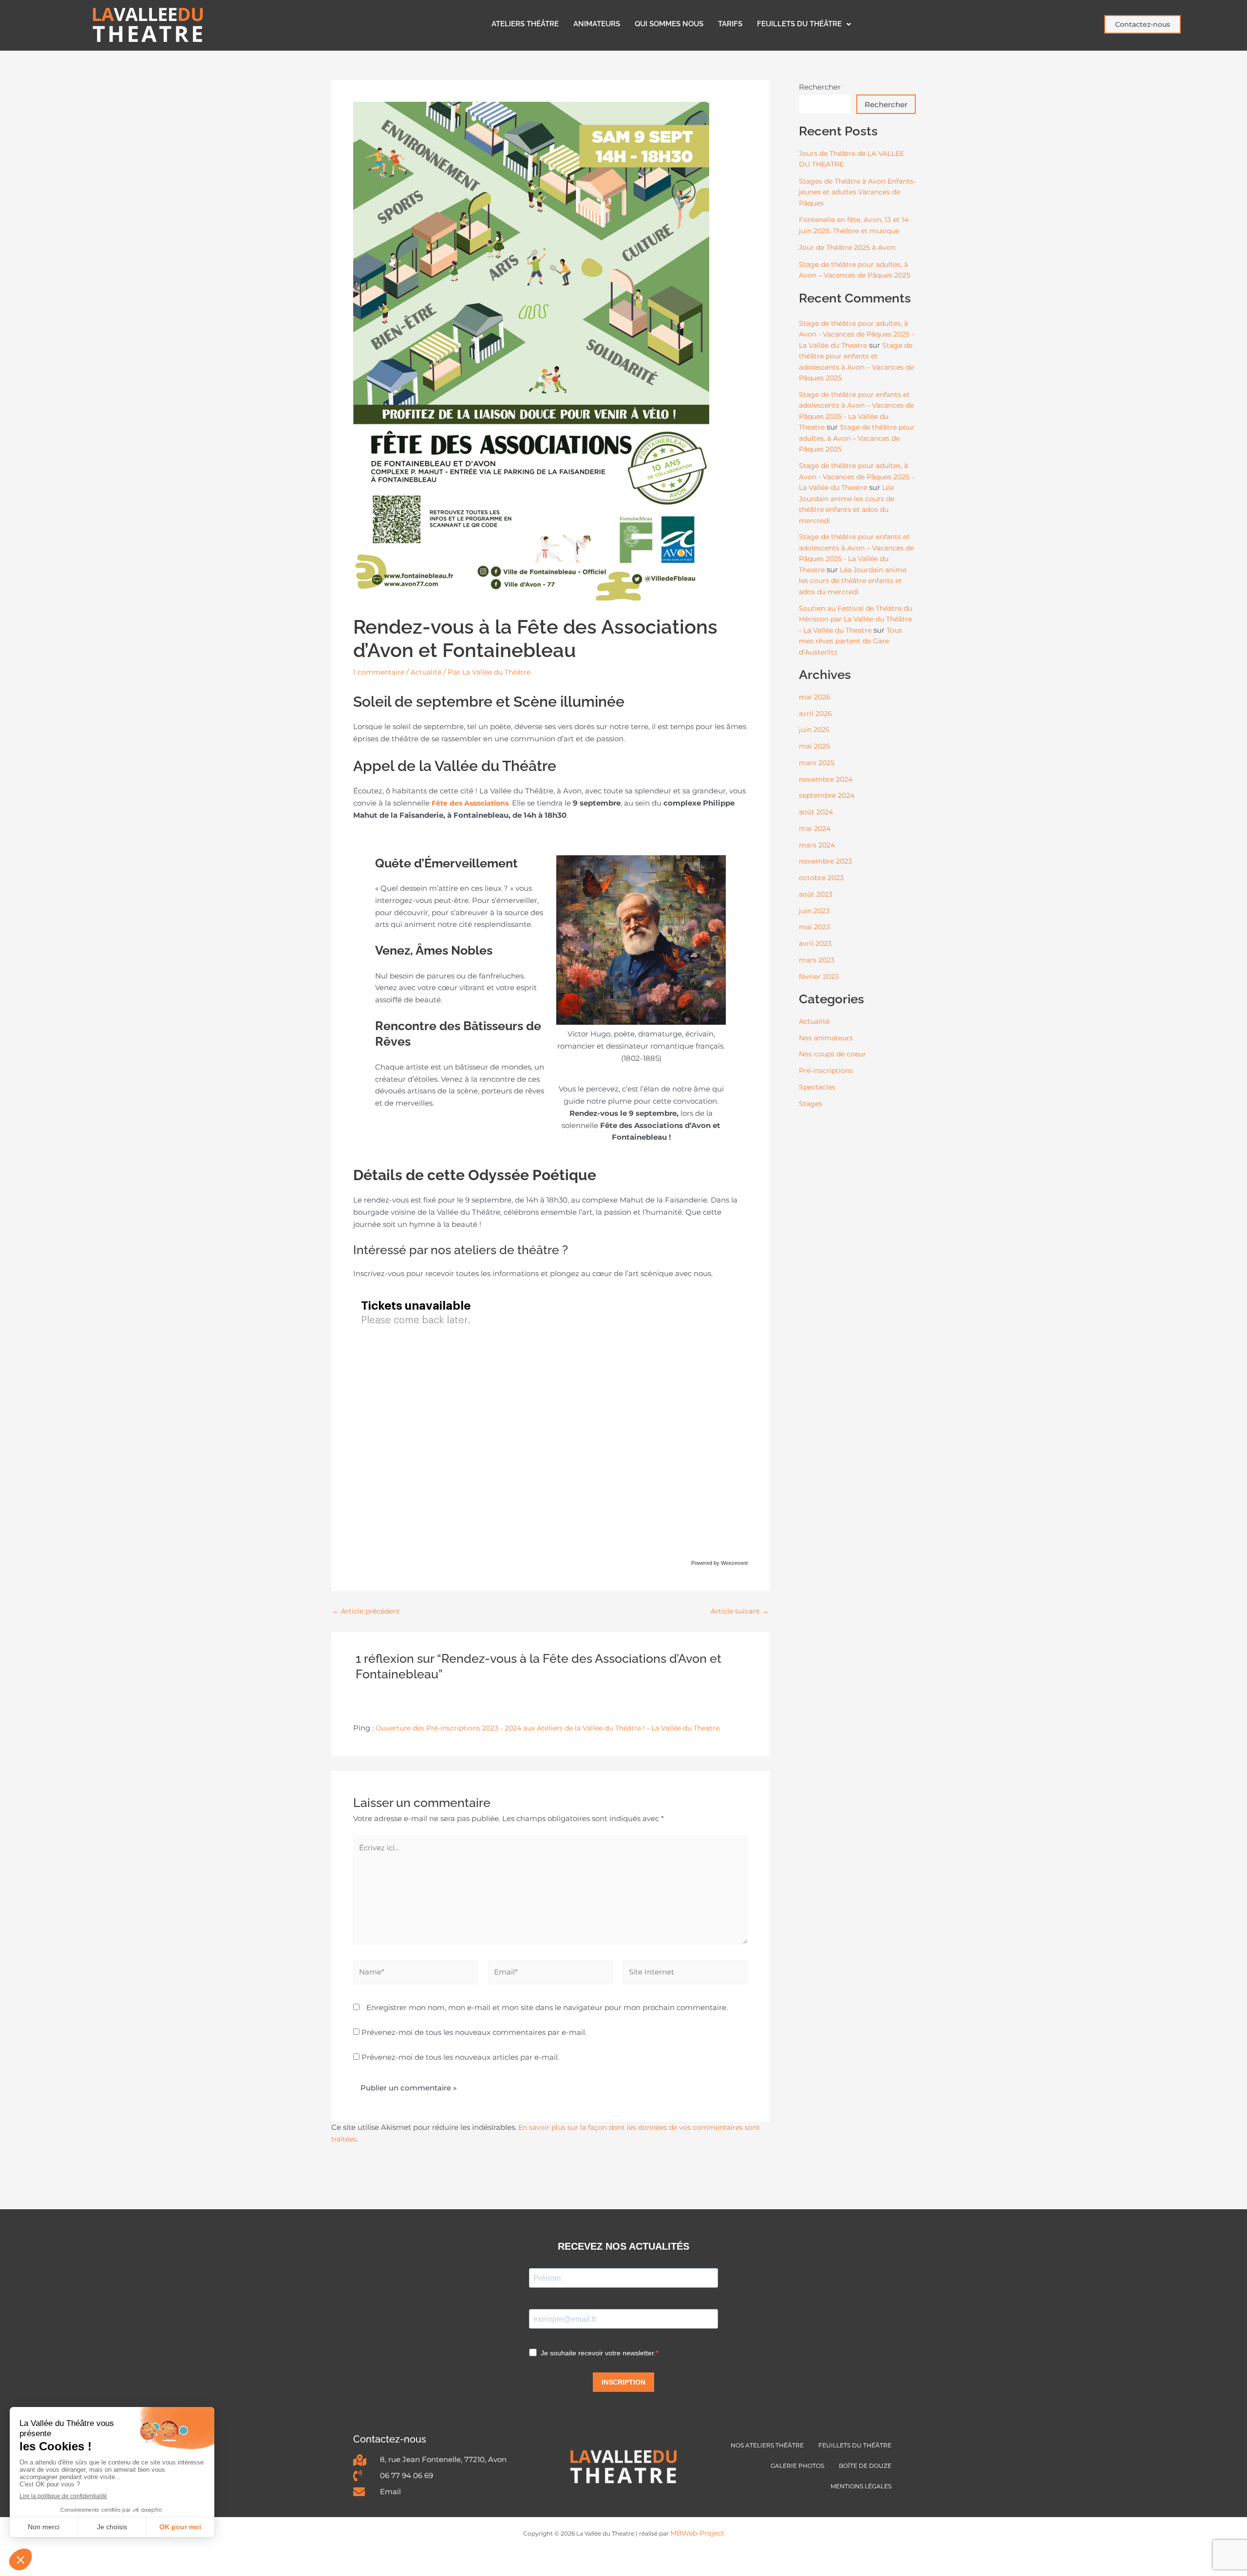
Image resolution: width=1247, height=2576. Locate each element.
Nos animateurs (826, 1038)
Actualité (426, 672)
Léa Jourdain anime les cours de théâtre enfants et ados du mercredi (853, 581)
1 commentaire (379, 672)
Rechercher (820, 87)
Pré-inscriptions (826, 1071)
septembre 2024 (827, 795)
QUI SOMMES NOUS (669, 24)
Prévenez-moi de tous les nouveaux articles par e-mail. (460, 2057)
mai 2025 (814, 746)
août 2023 (816, 894)
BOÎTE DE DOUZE (865, 2466)
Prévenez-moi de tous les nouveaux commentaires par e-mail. (474, 2032)
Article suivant (740, 1611)
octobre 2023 (821, 878)
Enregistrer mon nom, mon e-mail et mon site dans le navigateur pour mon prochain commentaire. (547, 2007)
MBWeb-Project (697, 2533)
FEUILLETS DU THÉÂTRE (799, 24)
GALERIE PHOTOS (797, 2466)
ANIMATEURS (597, 24)
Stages (811, 1104)
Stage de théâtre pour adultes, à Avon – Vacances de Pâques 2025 (857, 438)
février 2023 (819, 977)
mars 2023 (817, 960)
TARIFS (730, 24)
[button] (804, 24)
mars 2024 (817, 845)
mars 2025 (817, 763)
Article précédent (366, 1611)
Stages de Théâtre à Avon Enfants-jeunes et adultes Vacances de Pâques (857, 192)
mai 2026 (815, 697)
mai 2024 (815, 828)
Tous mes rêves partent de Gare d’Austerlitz (850, 641)
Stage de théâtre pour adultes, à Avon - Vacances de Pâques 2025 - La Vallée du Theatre (856, 334)
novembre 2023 (825, 861)
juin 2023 (814, 911)
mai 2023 (814, 927)
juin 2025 (814, 730)
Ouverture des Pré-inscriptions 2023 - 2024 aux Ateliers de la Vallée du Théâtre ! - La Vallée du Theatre (548, 1728)
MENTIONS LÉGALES (861, 2486)
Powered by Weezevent (719, 1563)
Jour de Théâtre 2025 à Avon (847, 247)
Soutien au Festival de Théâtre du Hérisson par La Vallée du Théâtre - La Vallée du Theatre (856, 619)
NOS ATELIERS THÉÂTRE (767, 2445)
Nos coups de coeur (832, 1054)
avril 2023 (815, 943)
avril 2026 (815, 714)
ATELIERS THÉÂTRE (525, 24)
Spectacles (817, 1087)
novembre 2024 (826, 779)
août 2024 (816, 812)
